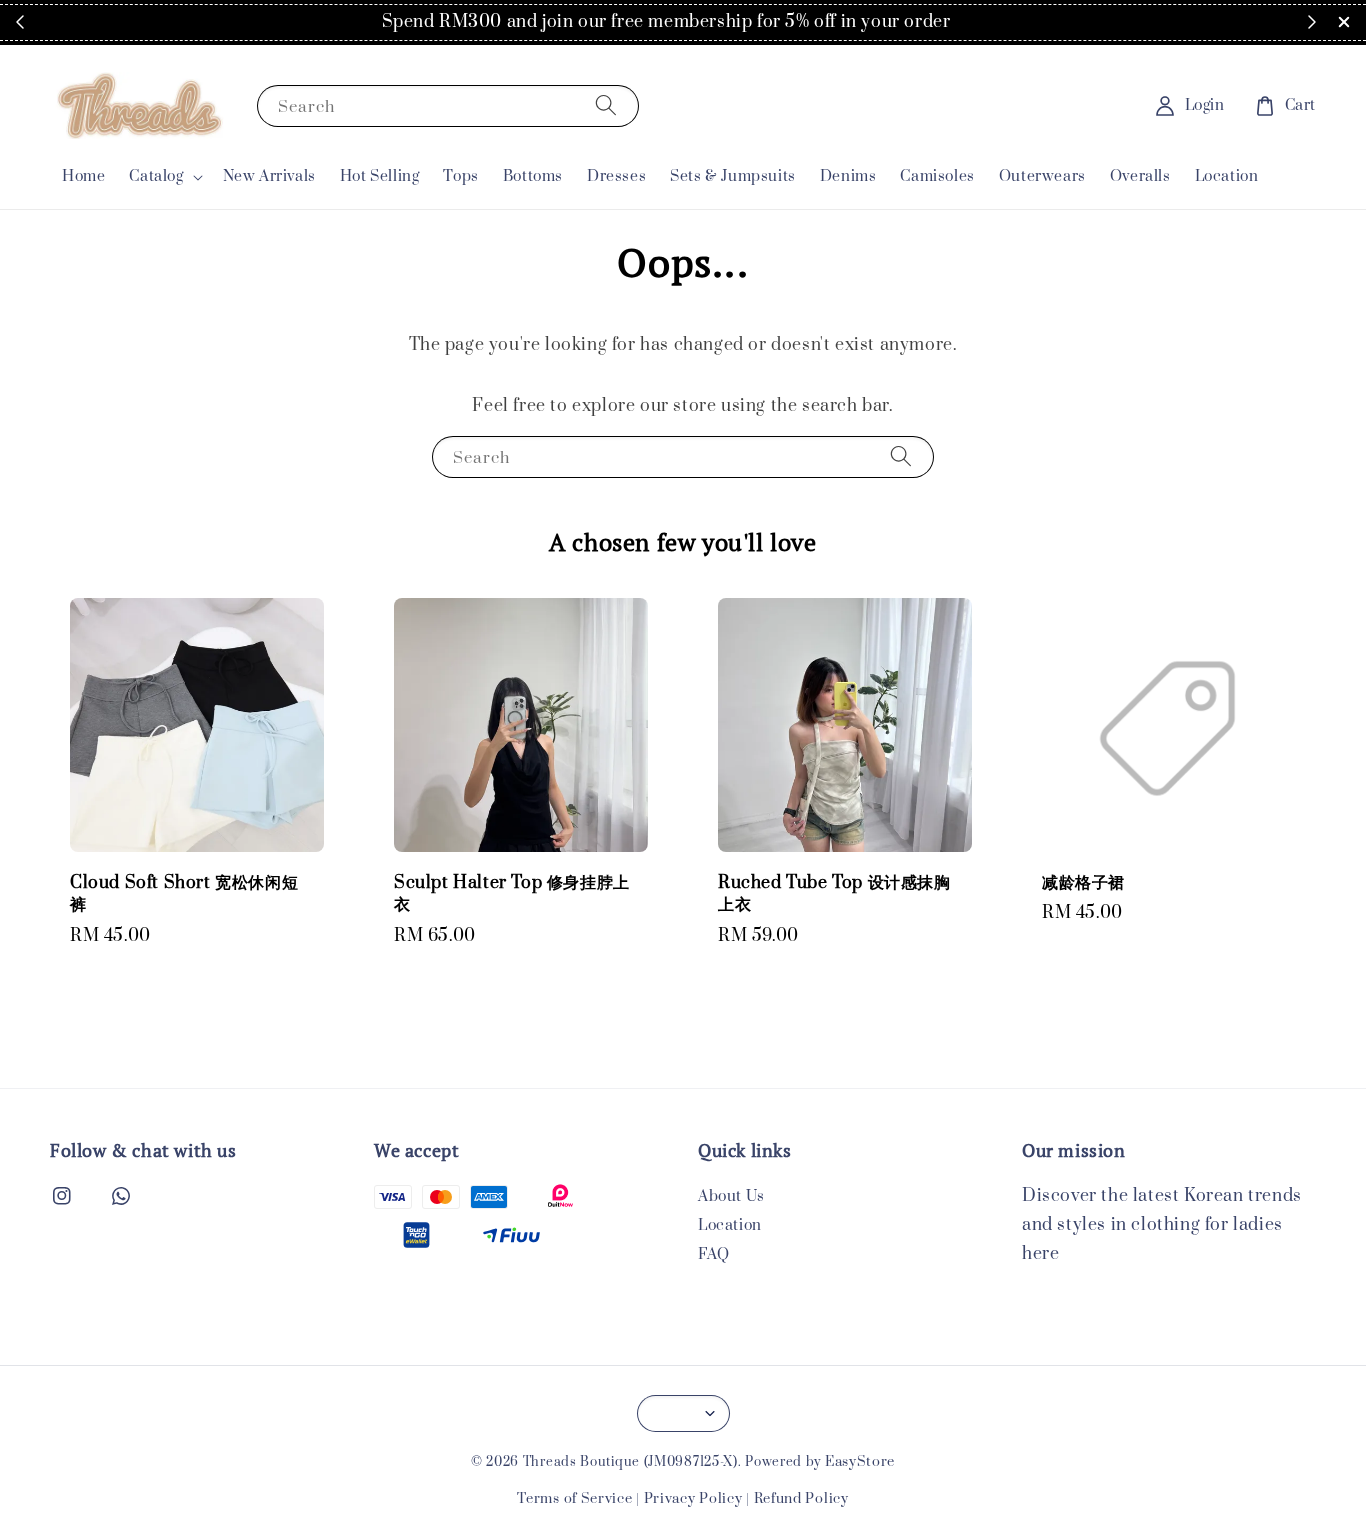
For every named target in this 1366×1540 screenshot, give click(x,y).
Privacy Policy (693, 1499)
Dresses (616, 176)
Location (1227, 176)
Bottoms (533, 176)
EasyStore (860, 1462)
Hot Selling (380, 176)
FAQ (714, 1254)
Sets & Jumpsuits (733, 176)
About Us (731, 1197)
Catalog (156, 177)
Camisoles (937, 176)
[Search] (606, 105)
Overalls (1140, 176)
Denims (848, 176)
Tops (460, 176)
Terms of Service (574, 1499)
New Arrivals (269, 176)
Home (83, 176)
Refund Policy (801, 1499)
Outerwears (1042, 176)
